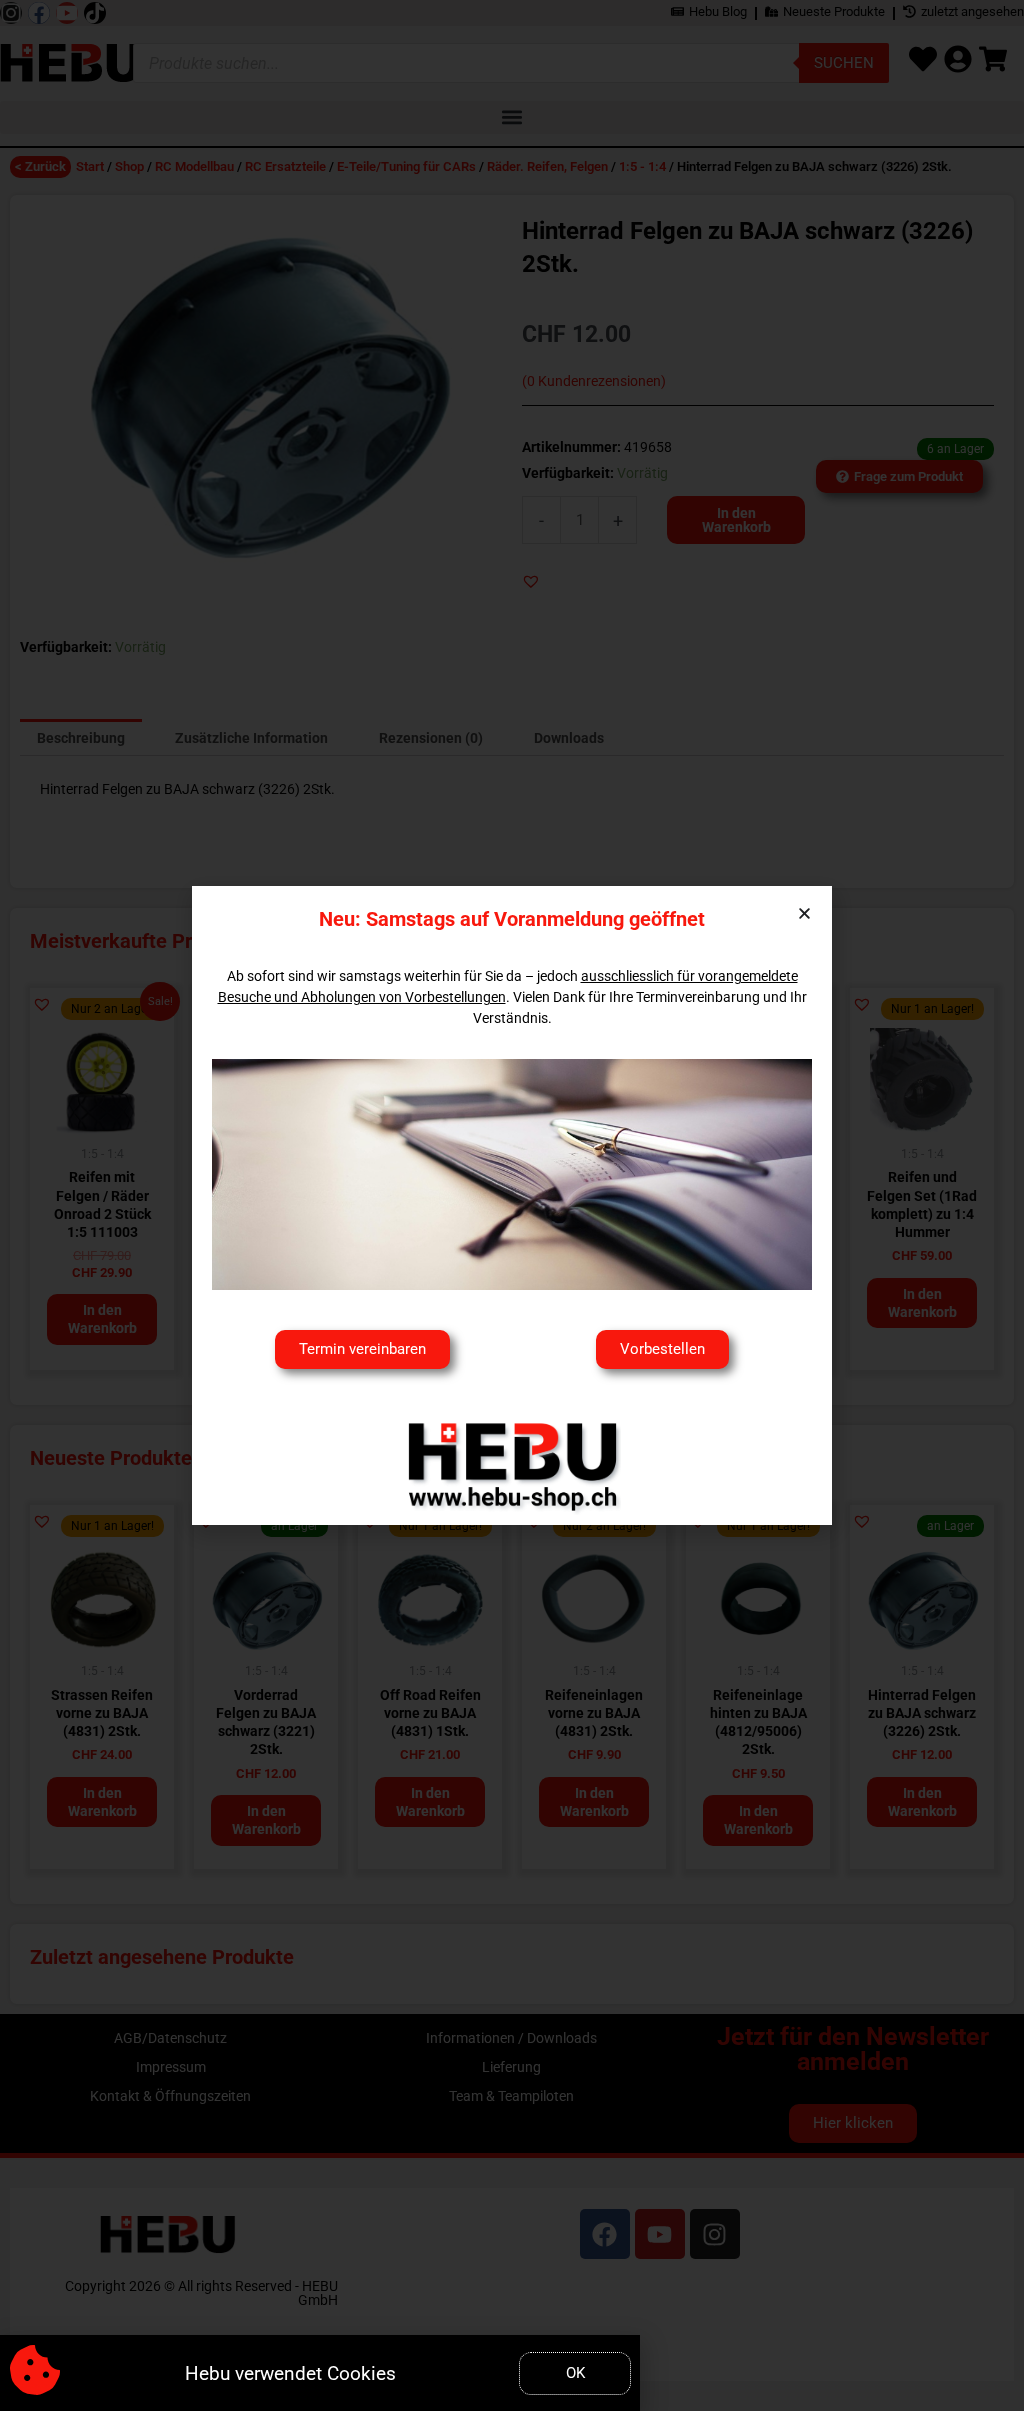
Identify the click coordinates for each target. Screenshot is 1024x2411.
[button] (804, 913)
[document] (512, 1205)
